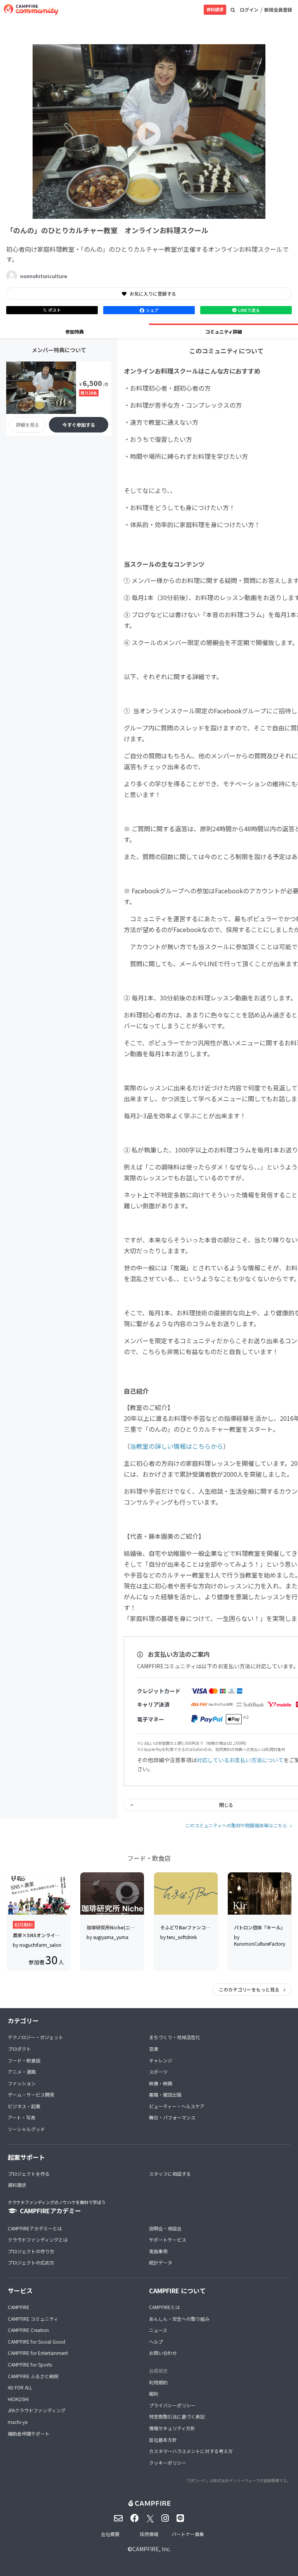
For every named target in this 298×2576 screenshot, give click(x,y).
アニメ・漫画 (22, 2072)
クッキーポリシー (168, 2463)
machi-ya (18, 2422)
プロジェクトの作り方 (31, 2251)
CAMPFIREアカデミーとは (35, 2228)
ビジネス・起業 (24, 2106)
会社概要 (110, 2534)
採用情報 (149, 2534)
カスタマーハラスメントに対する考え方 (191, 2451)
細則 (154, 2393)
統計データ (161, 2262)
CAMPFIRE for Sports (30, 2364)
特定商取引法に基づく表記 (177, 2416)
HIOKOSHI (18, 2399)
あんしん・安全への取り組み (179, 2319)
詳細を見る (28, 425)
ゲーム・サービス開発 (31, 2094)
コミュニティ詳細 (224, 331)
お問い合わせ (163, 2353)
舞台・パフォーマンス (172, 2117)
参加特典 (74, 331)
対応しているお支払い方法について (240, 1760)
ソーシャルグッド (26, 2129)
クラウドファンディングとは (38, 2240)
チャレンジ (161, 2060)
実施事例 (158, 2251)
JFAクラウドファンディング (37, 2410)
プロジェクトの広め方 (31, 2262)
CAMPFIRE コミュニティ (33, 2319)
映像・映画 (161, 2083)
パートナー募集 (188, 2534)
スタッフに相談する (170, 2174)
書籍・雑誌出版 (165, 2094)
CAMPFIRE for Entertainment (38, 2353)
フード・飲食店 (24, 2060)
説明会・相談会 (165, 2228)
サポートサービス (168, 2240)
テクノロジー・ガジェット (36, 2037)
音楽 (154, 2049)
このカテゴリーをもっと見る (250, 1989)
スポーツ (158, 2072)
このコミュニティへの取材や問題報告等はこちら (236, 1825)
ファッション (22, 2083)
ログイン (249, 10)
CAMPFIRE (19, 2307)
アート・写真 (22, 2117)
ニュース (158, 2330)
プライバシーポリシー (172, 2405)
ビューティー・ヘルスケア (177, 2106)
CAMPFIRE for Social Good (36, 2342)
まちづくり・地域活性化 (175, 2037)
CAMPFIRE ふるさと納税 (33, 2376)
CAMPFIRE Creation (28, 2330)
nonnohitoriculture (44, 276)
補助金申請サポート (29, 2433)
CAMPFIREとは (165, 2307)
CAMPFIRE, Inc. (152, 2549)
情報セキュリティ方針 (172, 2428)
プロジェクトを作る (29, 2174)
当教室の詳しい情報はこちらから (177, 1446)
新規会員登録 (278, 10)
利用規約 (158, 2382)
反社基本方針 (163, 2440)
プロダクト (19, 2049)
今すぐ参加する (79, 425)
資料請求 (215, 9)
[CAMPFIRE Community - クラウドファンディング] (31, 10)
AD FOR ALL (20, 2387)
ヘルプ (156, 2342)
